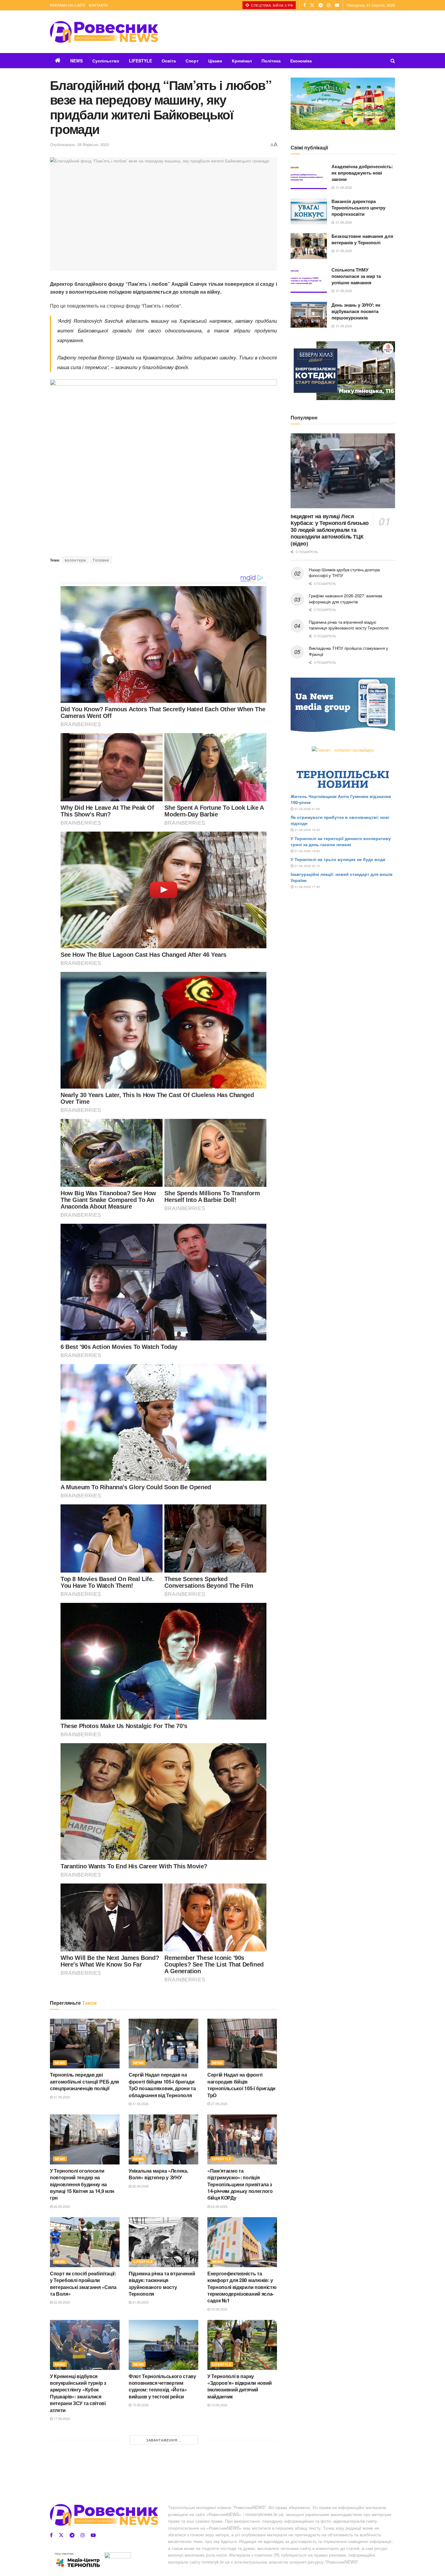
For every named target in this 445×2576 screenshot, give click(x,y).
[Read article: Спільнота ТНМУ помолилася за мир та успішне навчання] (309, 280)
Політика (271, 61)
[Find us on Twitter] (312, 5)
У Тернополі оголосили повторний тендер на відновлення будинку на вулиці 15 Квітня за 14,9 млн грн (82, 2184)
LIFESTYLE (140, 61)
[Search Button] (393, 61)
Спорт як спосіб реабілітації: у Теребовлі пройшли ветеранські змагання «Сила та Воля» (83, 2284)
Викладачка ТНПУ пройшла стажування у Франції (348, 651)
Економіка (301, 61)
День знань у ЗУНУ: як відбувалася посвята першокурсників (356, 311)
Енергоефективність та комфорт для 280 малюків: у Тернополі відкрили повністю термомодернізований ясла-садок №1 (242, 2287)
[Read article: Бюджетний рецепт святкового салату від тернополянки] (85, 2454)
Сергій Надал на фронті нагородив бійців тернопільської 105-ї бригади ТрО (241, 2085)
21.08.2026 (140, 2302)
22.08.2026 (219, 2206)
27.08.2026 (219, 2104)
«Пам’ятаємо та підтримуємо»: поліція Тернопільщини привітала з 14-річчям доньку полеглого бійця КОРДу (240, 2184)
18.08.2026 (219, 2309)
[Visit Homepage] (104, 32)
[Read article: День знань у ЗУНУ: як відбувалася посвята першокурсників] (309, 315)
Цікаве (215, 61)
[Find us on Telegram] (321, 5)
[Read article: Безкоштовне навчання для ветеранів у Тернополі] (309, 246)
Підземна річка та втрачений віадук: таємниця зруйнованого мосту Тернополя (162, 2284)
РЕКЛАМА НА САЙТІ (68, 5)
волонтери (75, 560)
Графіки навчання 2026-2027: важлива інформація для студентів (346, 599)
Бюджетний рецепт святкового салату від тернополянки (76, 2492)
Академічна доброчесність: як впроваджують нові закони (362, 173)
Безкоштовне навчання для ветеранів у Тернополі (362, 239)
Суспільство (106, 61)
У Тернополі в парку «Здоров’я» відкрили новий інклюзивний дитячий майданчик (240, 2386)
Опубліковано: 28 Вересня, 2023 (79, 144)
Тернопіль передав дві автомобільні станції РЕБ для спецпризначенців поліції (84, 2081)
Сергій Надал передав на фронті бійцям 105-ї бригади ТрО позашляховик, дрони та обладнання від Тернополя (162, 2085)
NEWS (76, 61)
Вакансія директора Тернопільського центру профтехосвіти (358, 208)
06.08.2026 (219, 2521)
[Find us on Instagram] (329, 5)
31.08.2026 (61, 2097)
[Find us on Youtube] (337, 5)
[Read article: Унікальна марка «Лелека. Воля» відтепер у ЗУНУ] (163, 2139)
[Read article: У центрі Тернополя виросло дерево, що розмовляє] (163, 2454)
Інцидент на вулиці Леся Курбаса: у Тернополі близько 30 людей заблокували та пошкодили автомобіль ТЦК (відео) (330, 530)
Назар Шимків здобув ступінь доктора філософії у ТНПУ (344, 572)
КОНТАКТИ (98, 5)
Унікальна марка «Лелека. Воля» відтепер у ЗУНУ (158, 2174)
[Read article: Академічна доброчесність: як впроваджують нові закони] (309, 176)
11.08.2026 (61, 2508)
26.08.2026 (61, 2206)
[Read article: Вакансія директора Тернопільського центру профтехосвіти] (309, 211)
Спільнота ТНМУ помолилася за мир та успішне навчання (356, 276)
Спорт (192, 61)
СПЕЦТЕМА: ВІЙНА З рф (272, 5)
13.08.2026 (219, 2405)
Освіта (169, 61)
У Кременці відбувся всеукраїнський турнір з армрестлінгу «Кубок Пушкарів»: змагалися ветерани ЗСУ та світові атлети (78, 2393)
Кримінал (242, 61)
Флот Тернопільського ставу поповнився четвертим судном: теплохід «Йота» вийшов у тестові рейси (162, 2386)
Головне (101, 560)
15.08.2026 (140, 2405)
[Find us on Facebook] (305, 5)
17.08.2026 (61, 2418)
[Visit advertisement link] (343, 104)
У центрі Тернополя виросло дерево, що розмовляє (162, 2489)
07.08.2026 (140, 2501)
